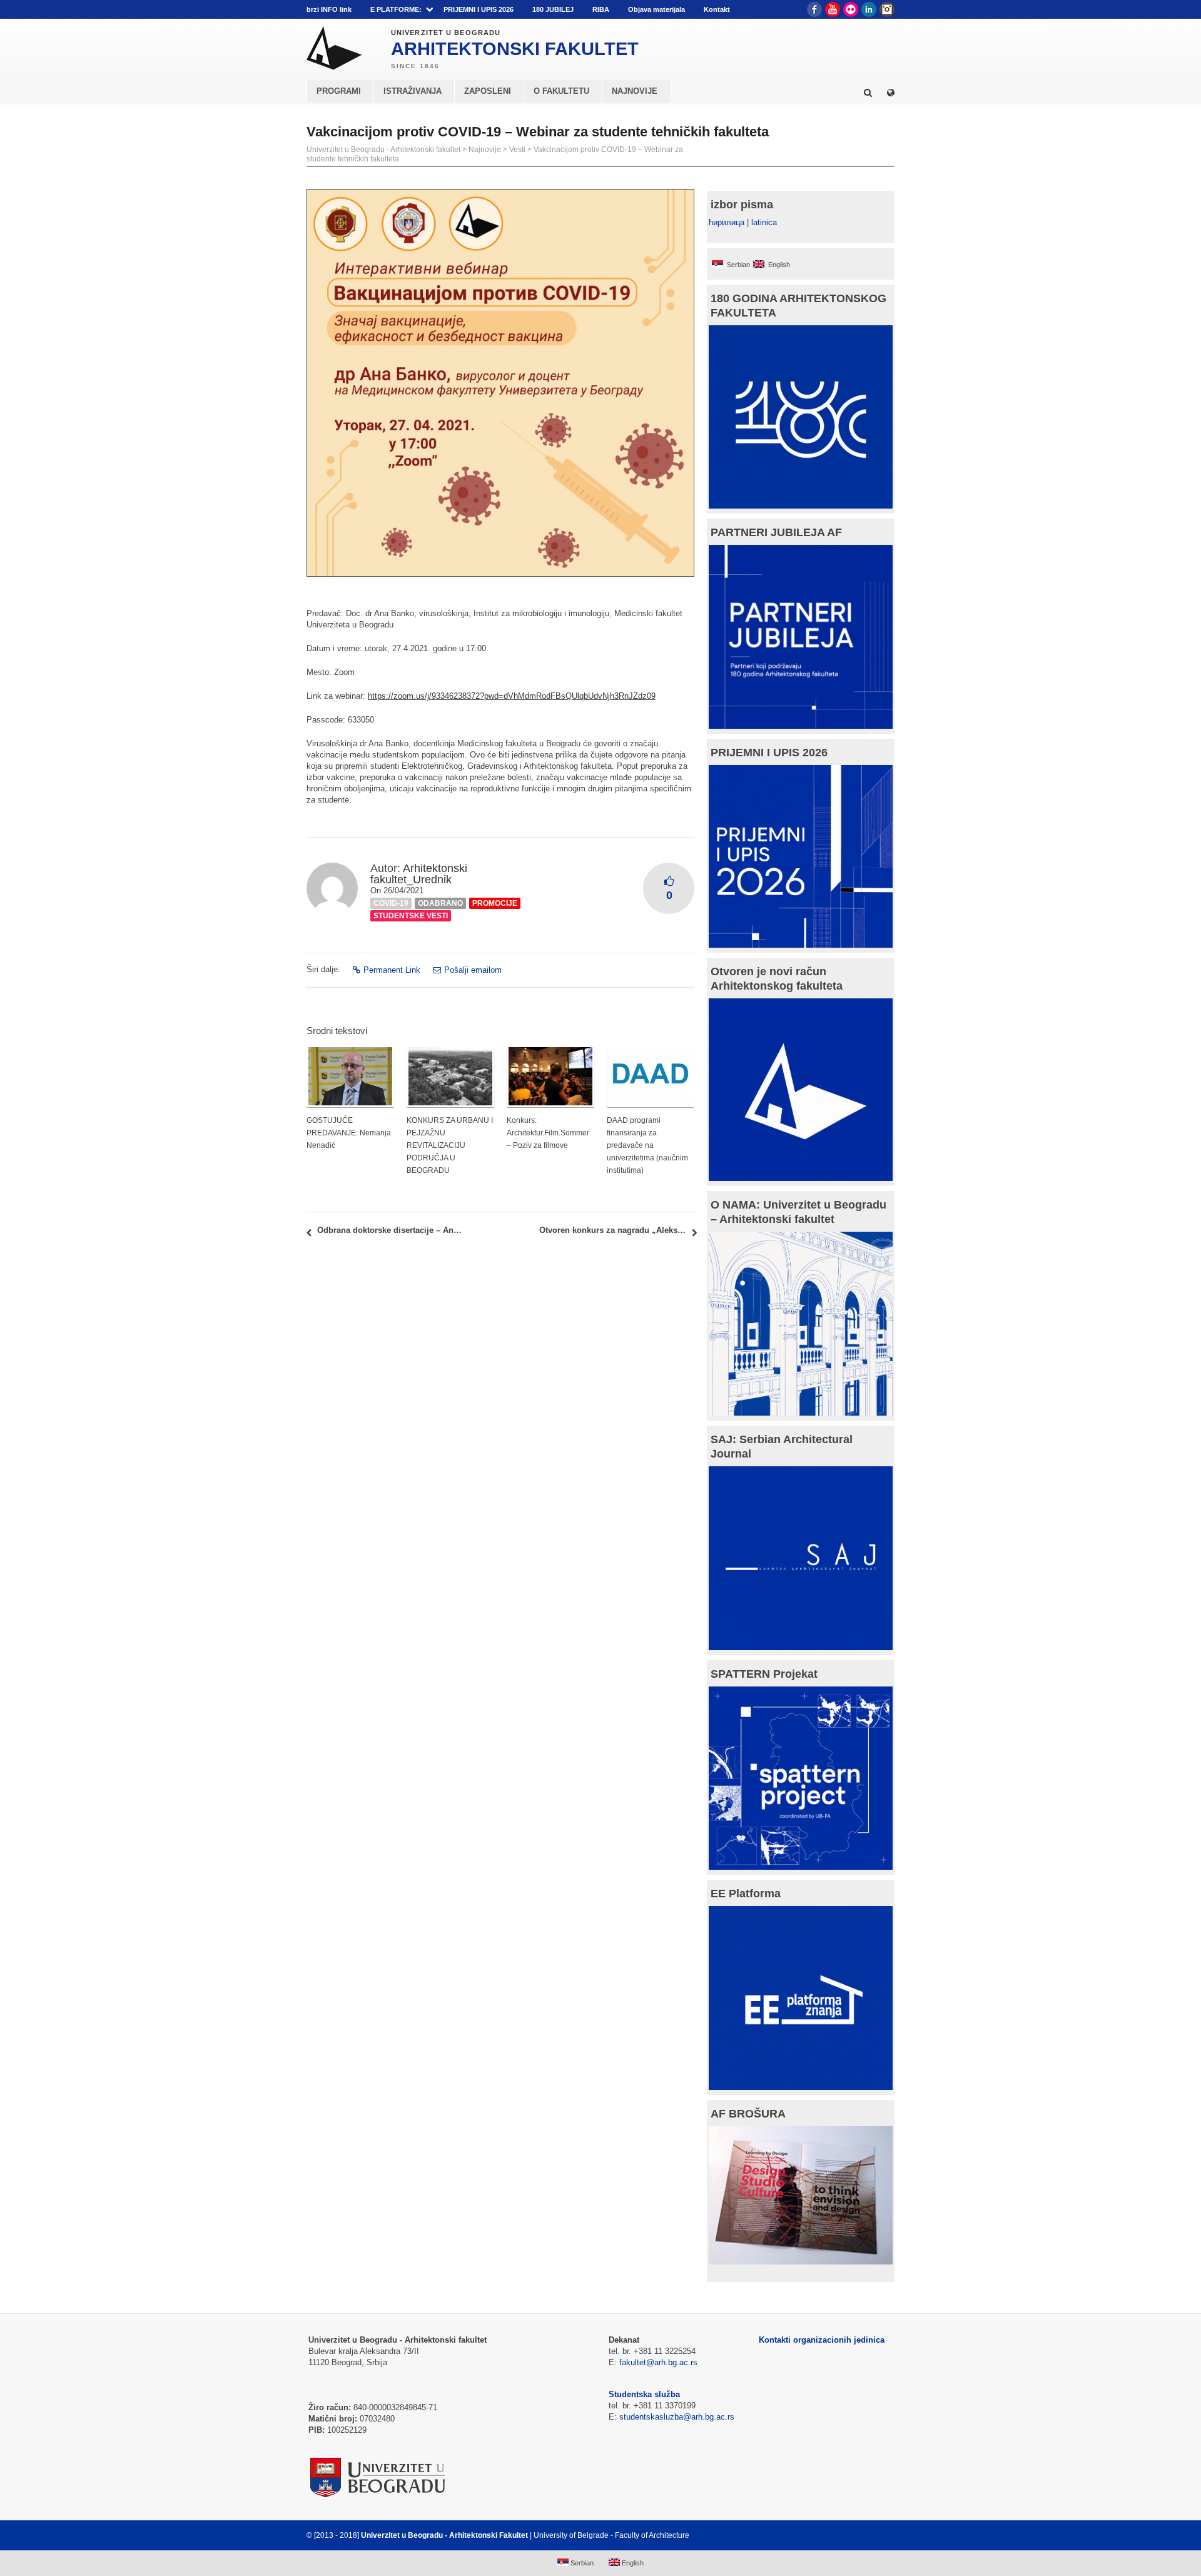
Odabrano (440, 903)
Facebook (814, 9)
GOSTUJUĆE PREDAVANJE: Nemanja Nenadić (349, 1133)
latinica (764, 222)
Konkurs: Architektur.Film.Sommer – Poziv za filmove (548, 1133)
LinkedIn (869, 9)
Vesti (517, 150)
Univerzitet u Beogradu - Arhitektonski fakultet (383, 150)
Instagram (887, 9)
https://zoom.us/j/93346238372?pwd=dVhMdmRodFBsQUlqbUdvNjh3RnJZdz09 (512, 696)
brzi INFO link (329, 9)
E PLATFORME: (396, 9)
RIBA (601, 9)
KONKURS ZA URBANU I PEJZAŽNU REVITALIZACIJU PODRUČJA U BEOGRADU (450, 1145)
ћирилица (727, 222)
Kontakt (717, 9)
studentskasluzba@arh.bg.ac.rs (677, 2417)
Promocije (495, 903)
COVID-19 (391, 903)
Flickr (851, 9)
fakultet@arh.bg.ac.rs (658, 2362)
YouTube (833, 9)
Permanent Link (392, 970)
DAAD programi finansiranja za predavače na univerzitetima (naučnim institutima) (647, 1145)
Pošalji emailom (473, 970)
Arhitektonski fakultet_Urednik (419, 874)
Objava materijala (656, 9)
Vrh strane (864, 2535)
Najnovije (485, 150)
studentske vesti (411, 916)
